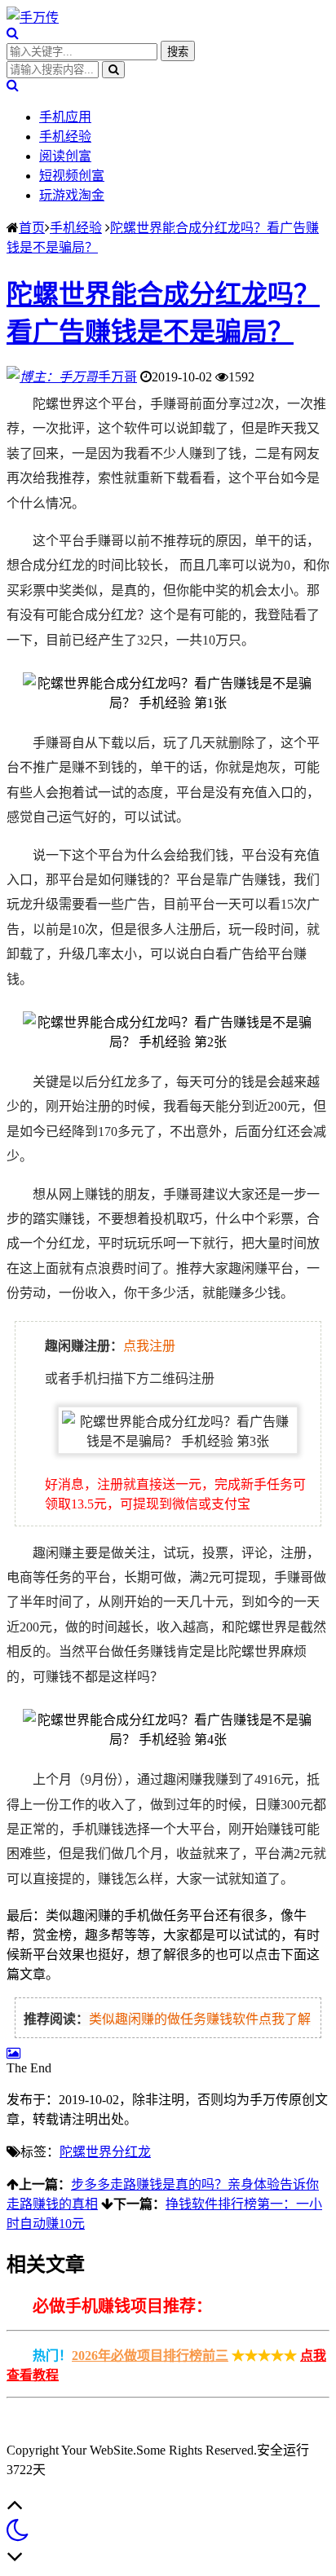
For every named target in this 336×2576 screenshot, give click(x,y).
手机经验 (65, 137)
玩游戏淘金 (72, 195)
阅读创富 (65, 156)
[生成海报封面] (13, 2053)
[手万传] (33, 18)
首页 (32, 228)
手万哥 (117, 377)
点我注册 (149, 1346)
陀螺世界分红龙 (105, 2152)
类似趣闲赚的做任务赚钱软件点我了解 (200, 2019)
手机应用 (65, 117)
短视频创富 (72, 176)
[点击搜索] (13, 33)
